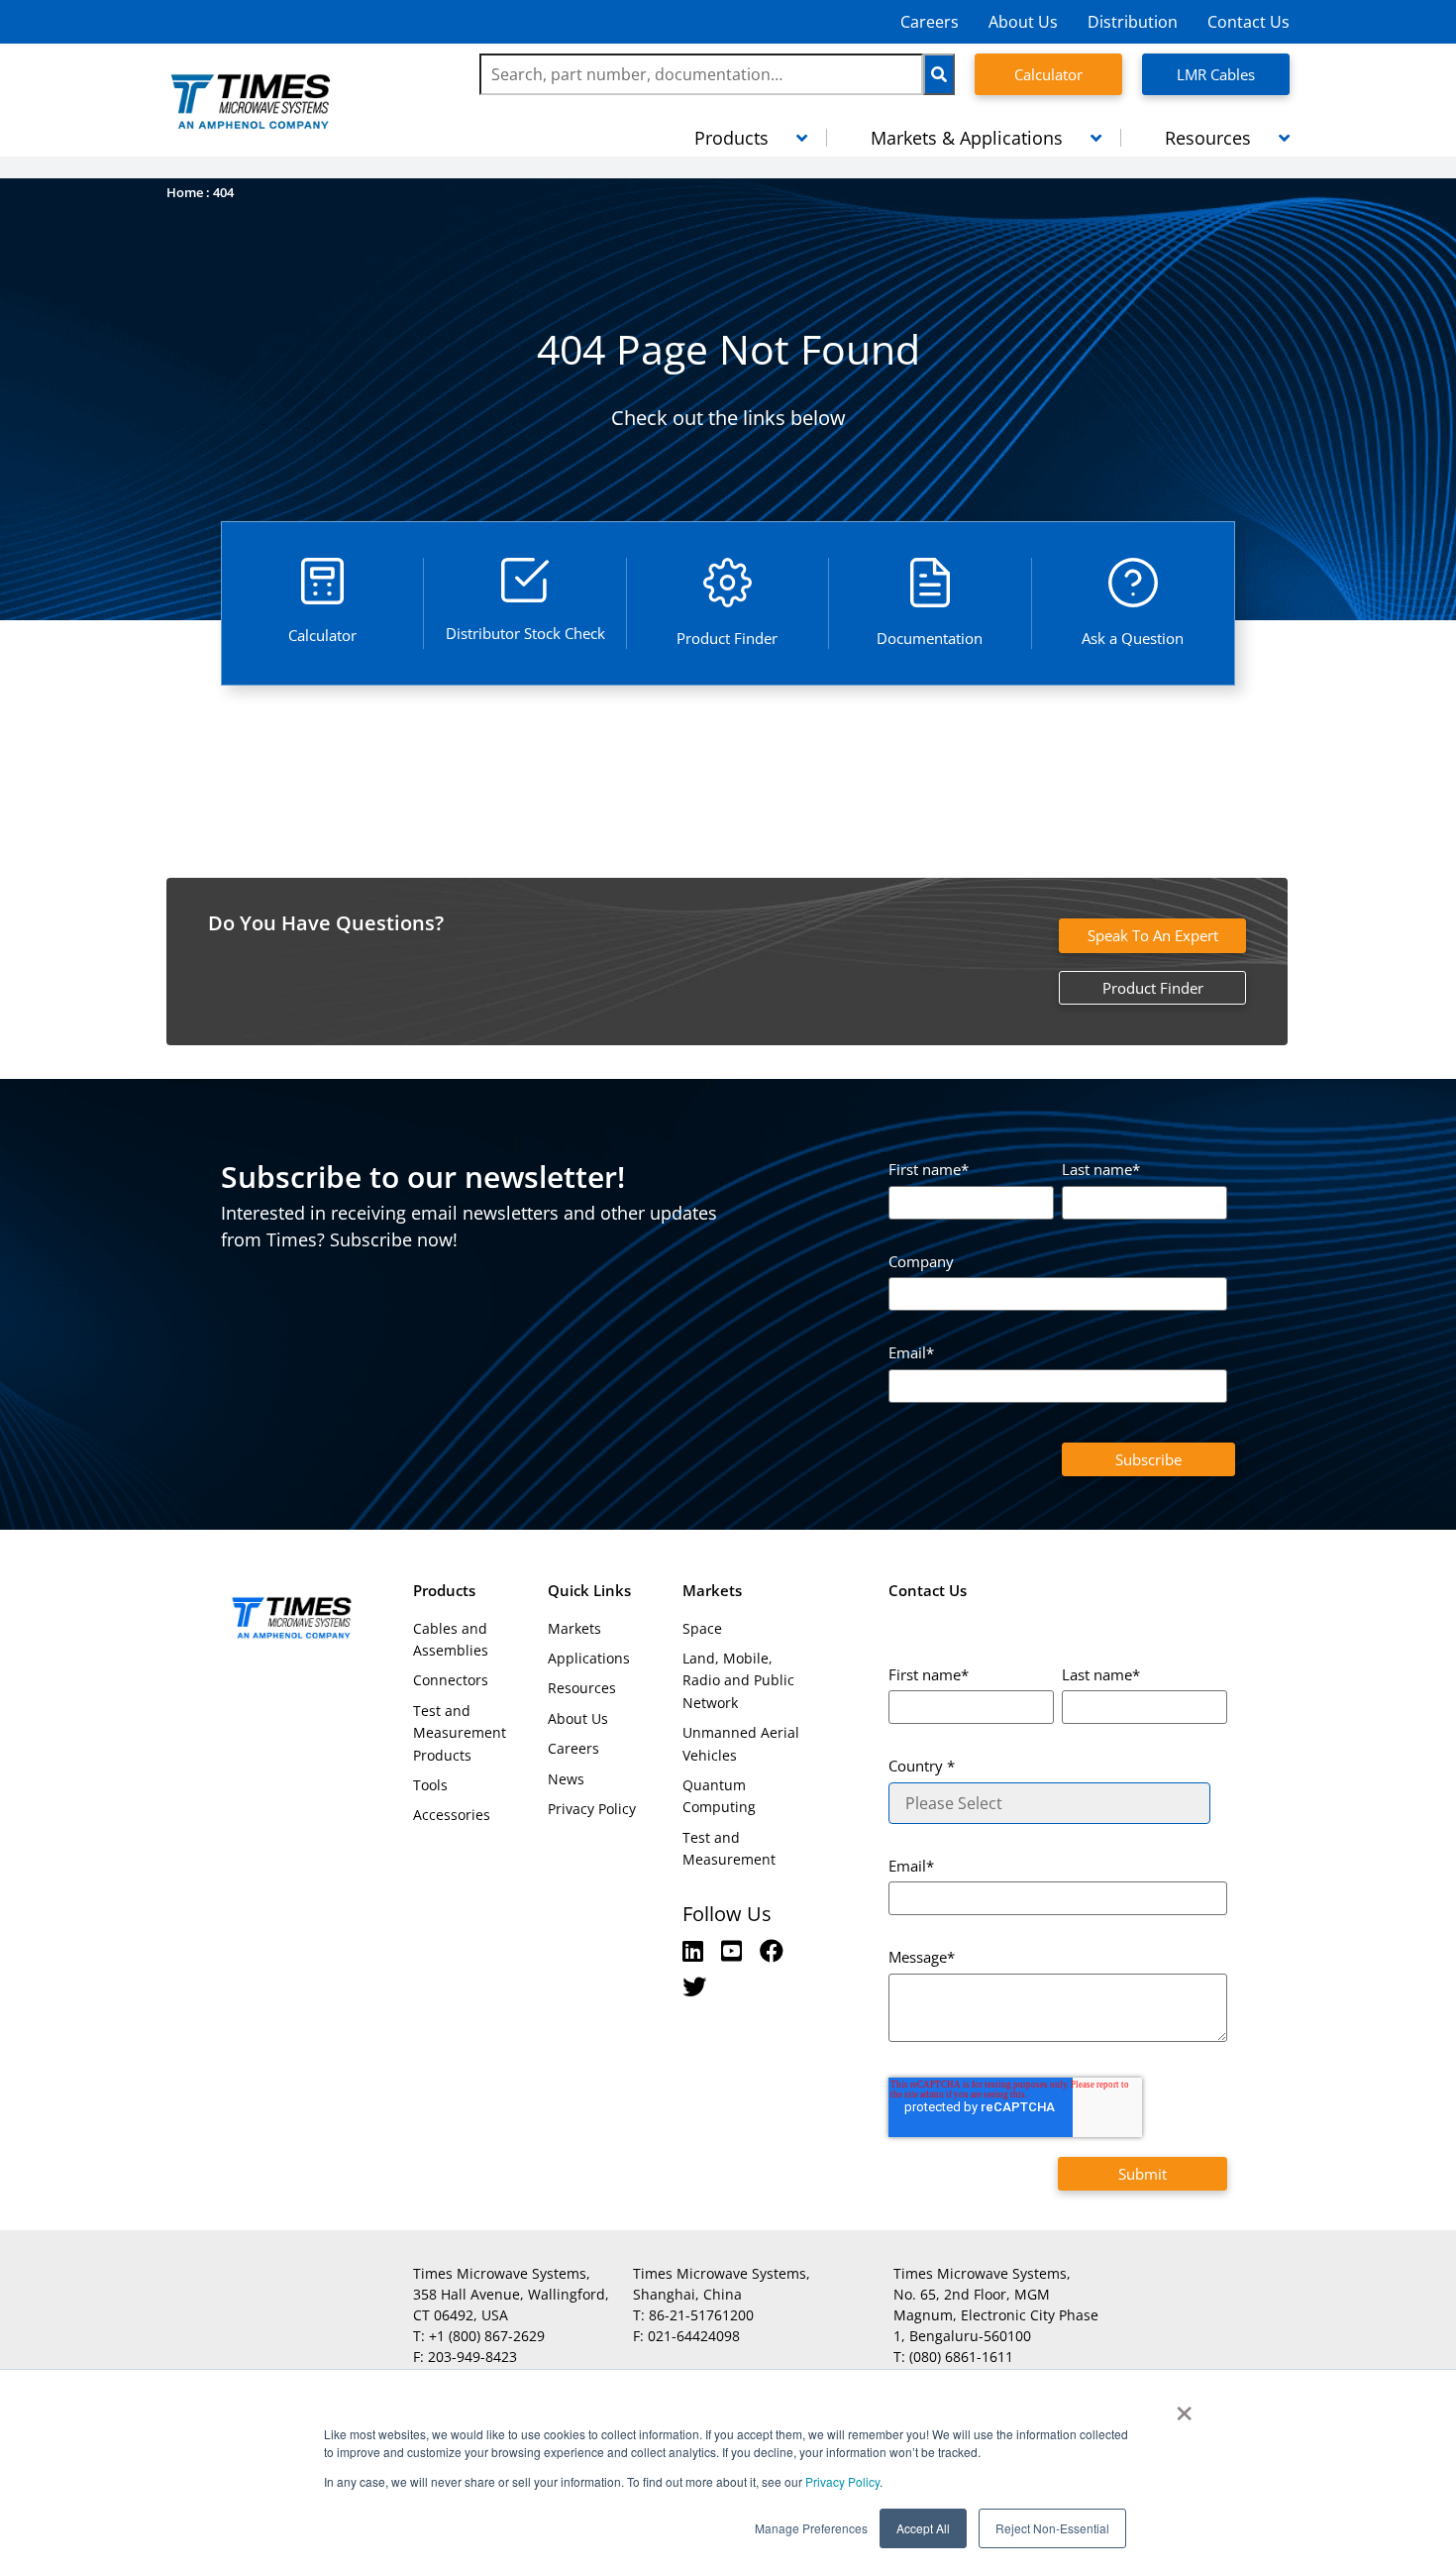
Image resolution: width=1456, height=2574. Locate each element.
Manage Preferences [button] (811, 2528)
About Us (1023, 22)
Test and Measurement (729, 1848)
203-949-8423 (472, 2357)
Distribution (1133, 22)
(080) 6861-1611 (961, 2357)
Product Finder (1153, 988)
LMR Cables (1216, 74)
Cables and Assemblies (451, 1639)
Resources (582, 1688)
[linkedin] (696, 1950)
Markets (574, 1628)
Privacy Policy (841, 2481)
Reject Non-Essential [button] (1052, 2528)
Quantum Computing (719, 1796)
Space (702, 1628)
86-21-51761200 (701, 2315)
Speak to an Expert (1153, 935)
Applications (589, 1658)
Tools (430, 1785)
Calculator (1048, 74)
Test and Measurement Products (460, 1733)
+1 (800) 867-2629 (487, 2336)
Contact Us (1248, 22)
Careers (930, 22)
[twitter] (694, 1986)
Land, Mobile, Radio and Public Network (738, 1680)
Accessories (452, 1815)
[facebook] (772, 1950)
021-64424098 (694, 2336)
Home (185, 192)
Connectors (451, 1680)
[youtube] (734, 1950)
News (566, 1779)
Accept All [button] (923, 2528)
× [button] (1184, 2407)
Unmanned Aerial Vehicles (741, 1743)
